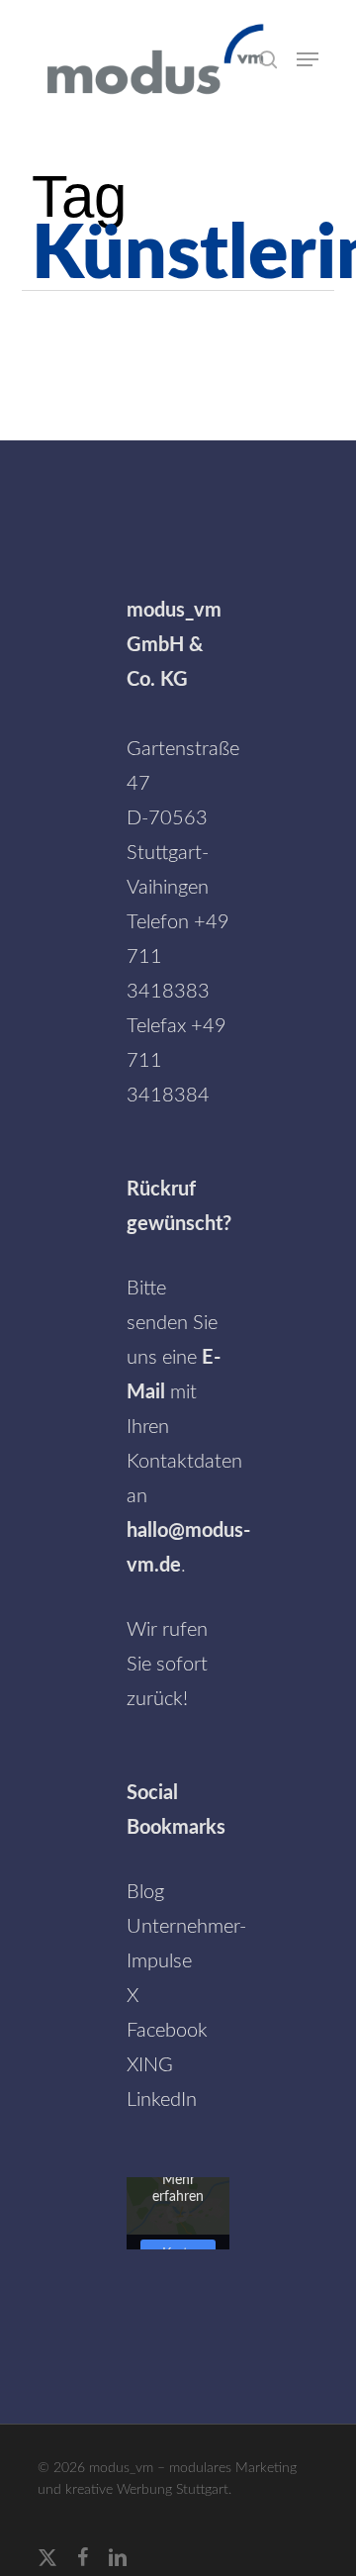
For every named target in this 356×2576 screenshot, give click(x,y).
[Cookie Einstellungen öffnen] (36, 2550)
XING (150, 2065)
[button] (308, 59)
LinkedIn (162, 2100)
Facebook (167, 2031)
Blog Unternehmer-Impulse (186, 1927)
